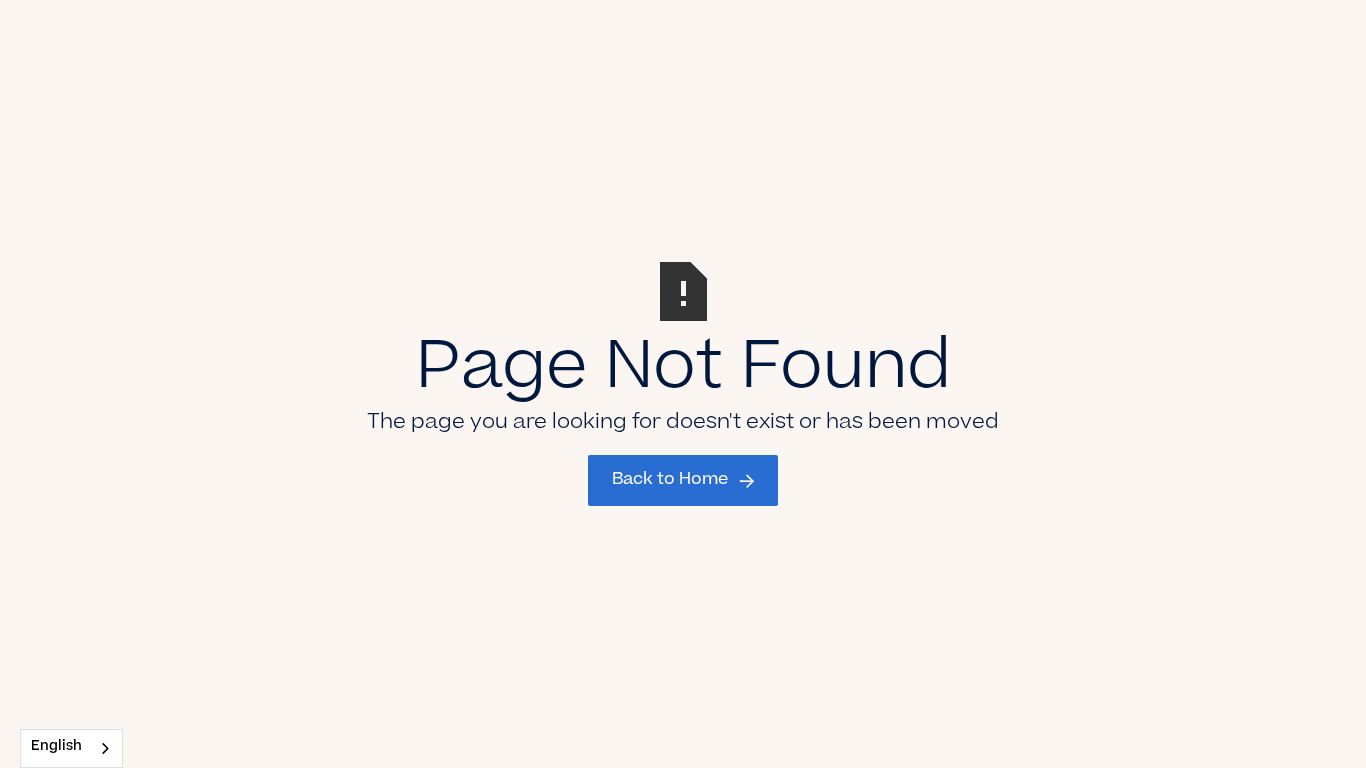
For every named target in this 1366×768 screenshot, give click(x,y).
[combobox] (71, 748)
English (56, 747)
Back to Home (670, 480)
